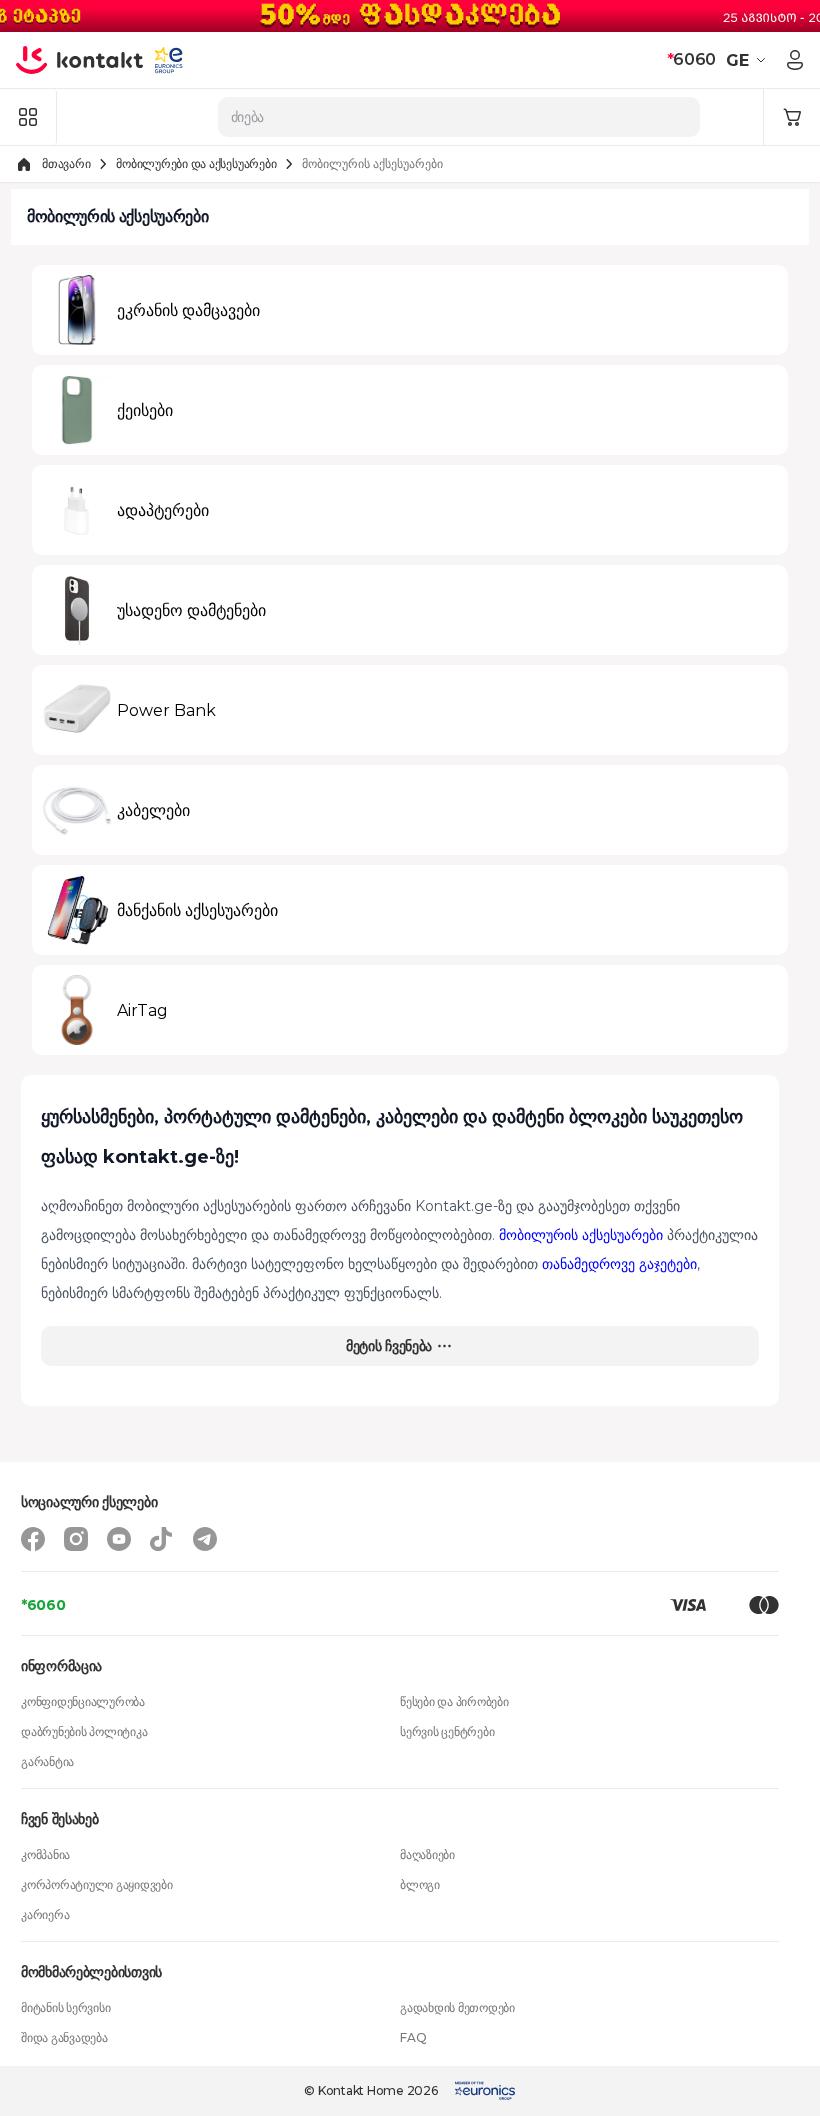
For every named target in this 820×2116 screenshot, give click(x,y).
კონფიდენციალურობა (83, 1701)
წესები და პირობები (454, 1701)
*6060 (43, 1605)
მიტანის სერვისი (65, 2007)
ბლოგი (420, 1884)
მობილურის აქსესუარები (581, 1235)
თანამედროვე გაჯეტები (619, 1264)
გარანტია (47, 1761)
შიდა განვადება (64, 2037)
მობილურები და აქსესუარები (196, 163)
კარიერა (45, 1914)
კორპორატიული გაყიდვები (97, 1884)
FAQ (413, 2037)
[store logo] (80, 60)
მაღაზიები (427, 1854)
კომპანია (45, 1854)
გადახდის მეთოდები (457, 2007)
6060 (691, 59)
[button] (748, 60)
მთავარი (66, 163)
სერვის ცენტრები (447, 1731)
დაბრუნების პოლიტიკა (84, 1731)
